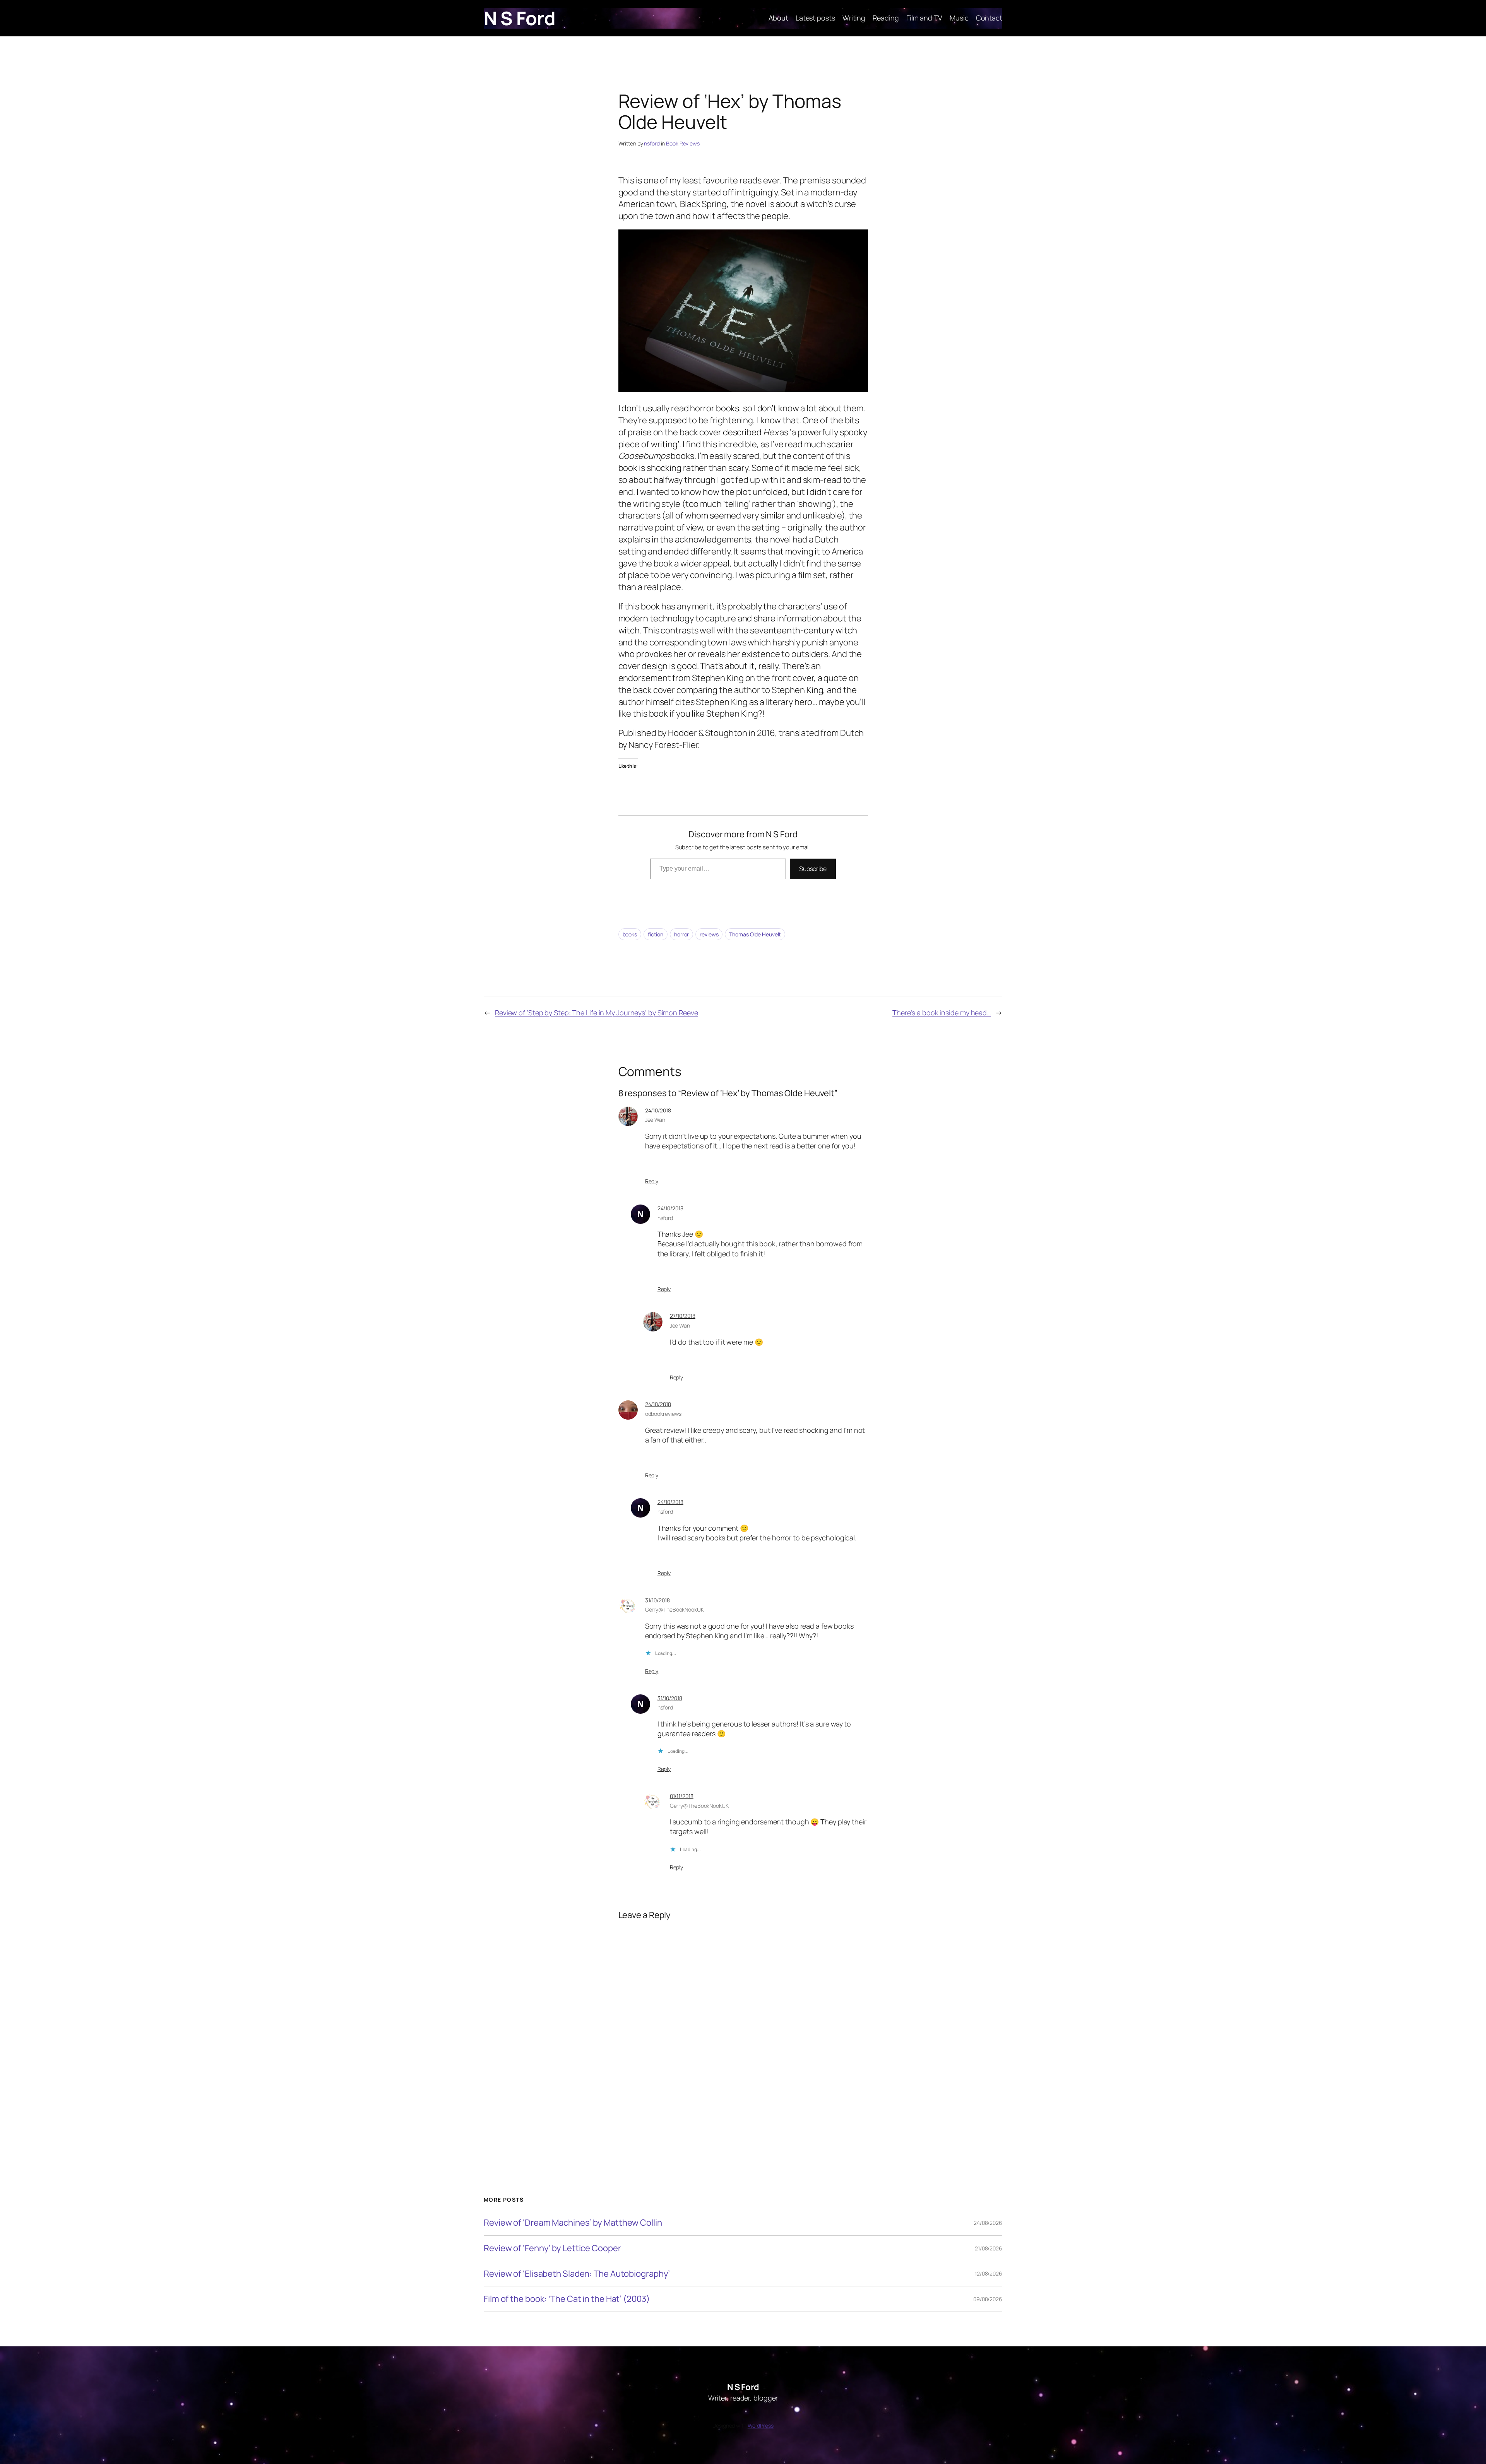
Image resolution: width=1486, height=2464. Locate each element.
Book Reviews (683, 143)
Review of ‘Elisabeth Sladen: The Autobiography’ (577, 2274)
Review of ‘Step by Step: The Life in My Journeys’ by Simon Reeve (597, 1013)
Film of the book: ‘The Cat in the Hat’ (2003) (567, 2299)
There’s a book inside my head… (942, 1013)
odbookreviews (663, 1414)
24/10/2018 (658, 1110)
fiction (656, 934)
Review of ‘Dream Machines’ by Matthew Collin (573, 2223)
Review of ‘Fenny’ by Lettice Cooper (552, 2248)
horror (681, 934)
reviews (709, 934)
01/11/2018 (682, 1796)
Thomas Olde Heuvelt (755, 934)
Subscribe (813, 869)
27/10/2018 (683, 1316)
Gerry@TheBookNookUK (675, 1609)
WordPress (761, 2425)
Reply (652, 1181)
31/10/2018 (657, 1600)
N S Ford (520, 18)
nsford (652, 143)
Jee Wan (655, 1120)
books (630, 934)
